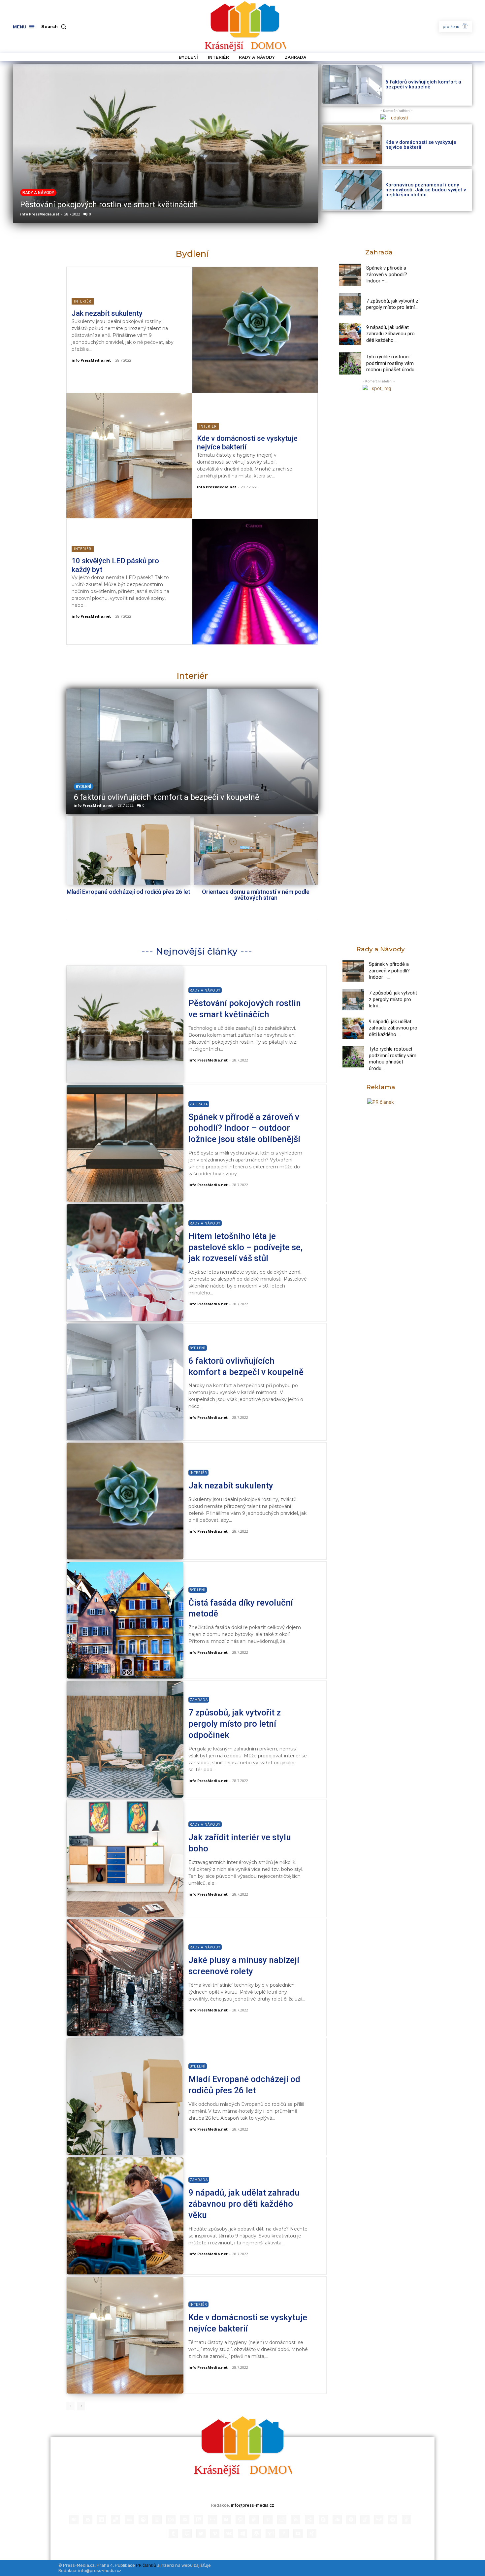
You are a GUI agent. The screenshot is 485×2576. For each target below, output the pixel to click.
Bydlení (83, 787)
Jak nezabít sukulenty (107, 313)
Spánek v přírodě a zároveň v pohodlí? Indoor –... (387, 274)
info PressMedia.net (39, 214)
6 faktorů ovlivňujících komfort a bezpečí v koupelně (423, 84)
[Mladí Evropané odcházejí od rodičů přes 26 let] (128, 850)
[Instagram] (157, 2520)
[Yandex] (284, 2533)
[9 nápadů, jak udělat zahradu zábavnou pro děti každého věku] (350, 334)
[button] (55, 26)
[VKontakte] (229, 2533)
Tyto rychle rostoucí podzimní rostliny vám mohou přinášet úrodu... (392, 363)
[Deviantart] (129, 2520)
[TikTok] (406, 2520)
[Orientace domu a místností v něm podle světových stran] (256, 850)
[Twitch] (187, 2533)
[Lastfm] (171, 2520)
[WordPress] (256, 2533)
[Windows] (242, 2533)
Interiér (83, 301)
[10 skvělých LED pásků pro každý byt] (255, 582)
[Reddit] (282, 2520)
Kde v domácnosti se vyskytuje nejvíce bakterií (421, 145)
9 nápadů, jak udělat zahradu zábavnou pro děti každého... (390, 334)
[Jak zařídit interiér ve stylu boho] (125, 1858)
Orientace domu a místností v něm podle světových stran (256, 895)
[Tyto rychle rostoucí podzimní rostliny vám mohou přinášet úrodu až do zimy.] (350, 364)
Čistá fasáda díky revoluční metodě (136, 797)
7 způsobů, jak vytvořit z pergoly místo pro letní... (392, 304)
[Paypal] (254, 2520)
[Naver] (226, 2520)
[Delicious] (115, 2520)
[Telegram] (393, 2520)
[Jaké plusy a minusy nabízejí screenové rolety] (125, 1977)
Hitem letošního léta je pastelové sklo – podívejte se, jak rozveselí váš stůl (245, 1247)
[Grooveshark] (143, 2520)
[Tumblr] (173, 2533)
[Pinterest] (268, 2520)
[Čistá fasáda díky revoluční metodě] (192, 751)
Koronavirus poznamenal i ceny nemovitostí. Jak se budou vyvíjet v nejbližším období (426, 190)
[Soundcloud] (337, 2520)
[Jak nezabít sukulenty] (255, 330)
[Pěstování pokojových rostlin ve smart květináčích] (125, 1024)
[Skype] (323, 2520)
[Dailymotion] (102, 2520)
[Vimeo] (215, 2533)
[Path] (240, 2520)
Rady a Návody (205, 990)
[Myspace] (212, 2520)
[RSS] (296, 2520)
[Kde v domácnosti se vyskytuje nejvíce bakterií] (352, 145)
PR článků (146, 2565)
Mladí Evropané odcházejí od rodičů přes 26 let (129, 892)
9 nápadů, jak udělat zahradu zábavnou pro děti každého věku (244, 2204)
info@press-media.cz (253, 2505)
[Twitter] (201, 2533)
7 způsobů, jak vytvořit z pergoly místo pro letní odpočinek (235, 1724)
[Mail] (185, 2520)
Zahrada (32, 182)
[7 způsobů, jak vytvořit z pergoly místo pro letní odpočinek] (350, 305)
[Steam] (379, 2520)
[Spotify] (351, 2520)
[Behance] (74, 2520)
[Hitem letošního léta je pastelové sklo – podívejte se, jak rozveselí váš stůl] (125, 1262)
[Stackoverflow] (365, 2520)
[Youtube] (298, 2533)
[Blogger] (88, 2520)
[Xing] (312, 2533)
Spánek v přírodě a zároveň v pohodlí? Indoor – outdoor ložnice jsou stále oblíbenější (244, 1128)
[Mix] (199, 2520)
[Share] (309, 2520)
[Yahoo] (270, 2533)
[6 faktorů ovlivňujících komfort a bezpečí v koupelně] (352, 84)
